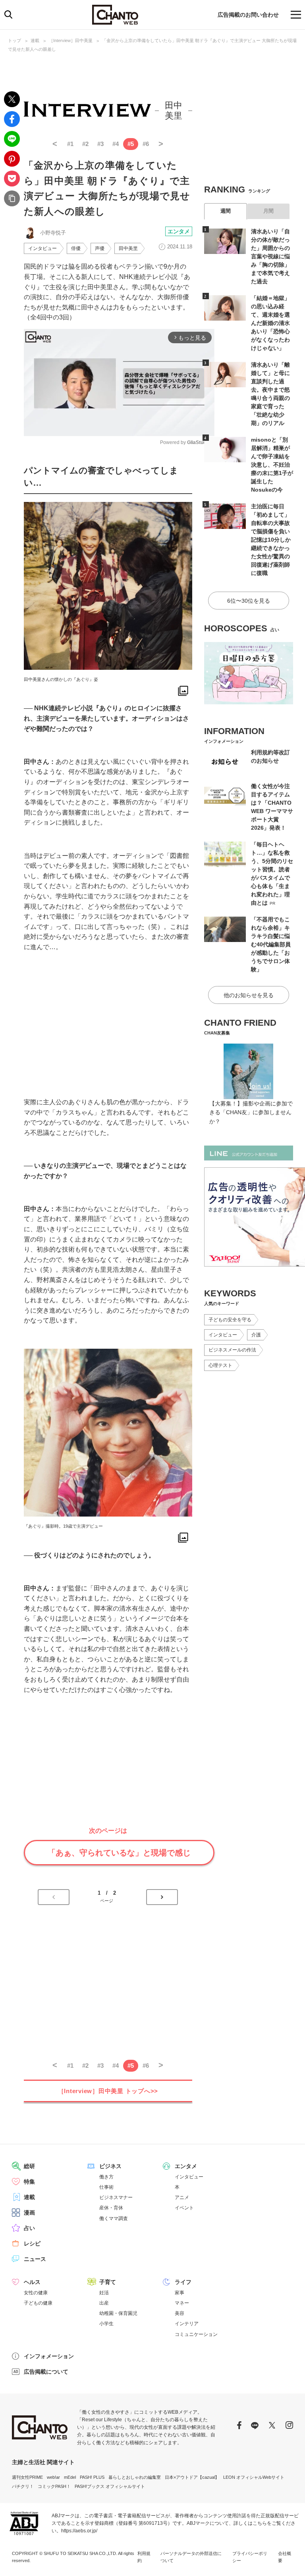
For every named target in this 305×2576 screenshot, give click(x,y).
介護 (256, 1335)
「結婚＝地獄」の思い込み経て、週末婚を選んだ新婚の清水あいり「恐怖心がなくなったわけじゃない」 (270, 323)
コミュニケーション (196, 2334)
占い (29, 2228)
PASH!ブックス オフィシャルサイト (110, 2486)
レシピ (32, 2243)
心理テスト (220, 1365)
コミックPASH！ (54, 2486)
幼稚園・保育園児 (118, 2313)
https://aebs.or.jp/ (79, 2531)
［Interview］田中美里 (71, 40)
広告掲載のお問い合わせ (248, 15)
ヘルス (32, 2282)
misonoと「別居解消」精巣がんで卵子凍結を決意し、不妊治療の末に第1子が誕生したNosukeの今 (272, 465)
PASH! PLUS (92, 2477)
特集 (29, 2182)
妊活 (104, 2293)
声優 (100, 248)
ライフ (183, 2282)
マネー (182, 2303)
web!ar (53, 2477)
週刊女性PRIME (27, 2477)
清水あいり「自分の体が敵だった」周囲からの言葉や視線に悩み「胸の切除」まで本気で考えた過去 (270, 256)
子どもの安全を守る (230, 1320)
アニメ (182, 2197)
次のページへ (162, 1897)
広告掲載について (46, 2372)
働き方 (106, 2177)
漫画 (29, 2213)
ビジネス (110, 2166)
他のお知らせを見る (249, 995)
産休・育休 (111, 2208)
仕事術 (106, 2187)
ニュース (35, 2259)
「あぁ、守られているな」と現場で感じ (119, 1853)
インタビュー (42, 248)
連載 (35, 40)
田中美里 (128, 248)
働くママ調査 (114, 2218)
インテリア (187, 2324)
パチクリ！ (23, 2486)
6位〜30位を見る (249, 601)
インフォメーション (49, 2356)
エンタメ (179, 231)
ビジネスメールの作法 (232, 1350)
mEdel (70, 2477)
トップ (14, 40)
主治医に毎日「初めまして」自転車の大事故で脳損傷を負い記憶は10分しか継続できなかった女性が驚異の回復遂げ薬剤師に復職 (271, 540)
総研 (29, 2166)
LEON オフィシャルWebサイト (254, 2477)
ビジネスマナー (116, 2197)
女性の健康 (36, 2293)
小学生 (106, 2324)
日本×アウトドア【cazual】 (192, 2477)
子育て (108, 2282)
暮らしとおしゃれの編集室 (135, 2477)
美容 (180, 2313)
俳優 (76, 248)
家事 (180, 2293)
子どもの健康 (38, 2303)
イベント (184, 2208)
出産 (104, 2303)
